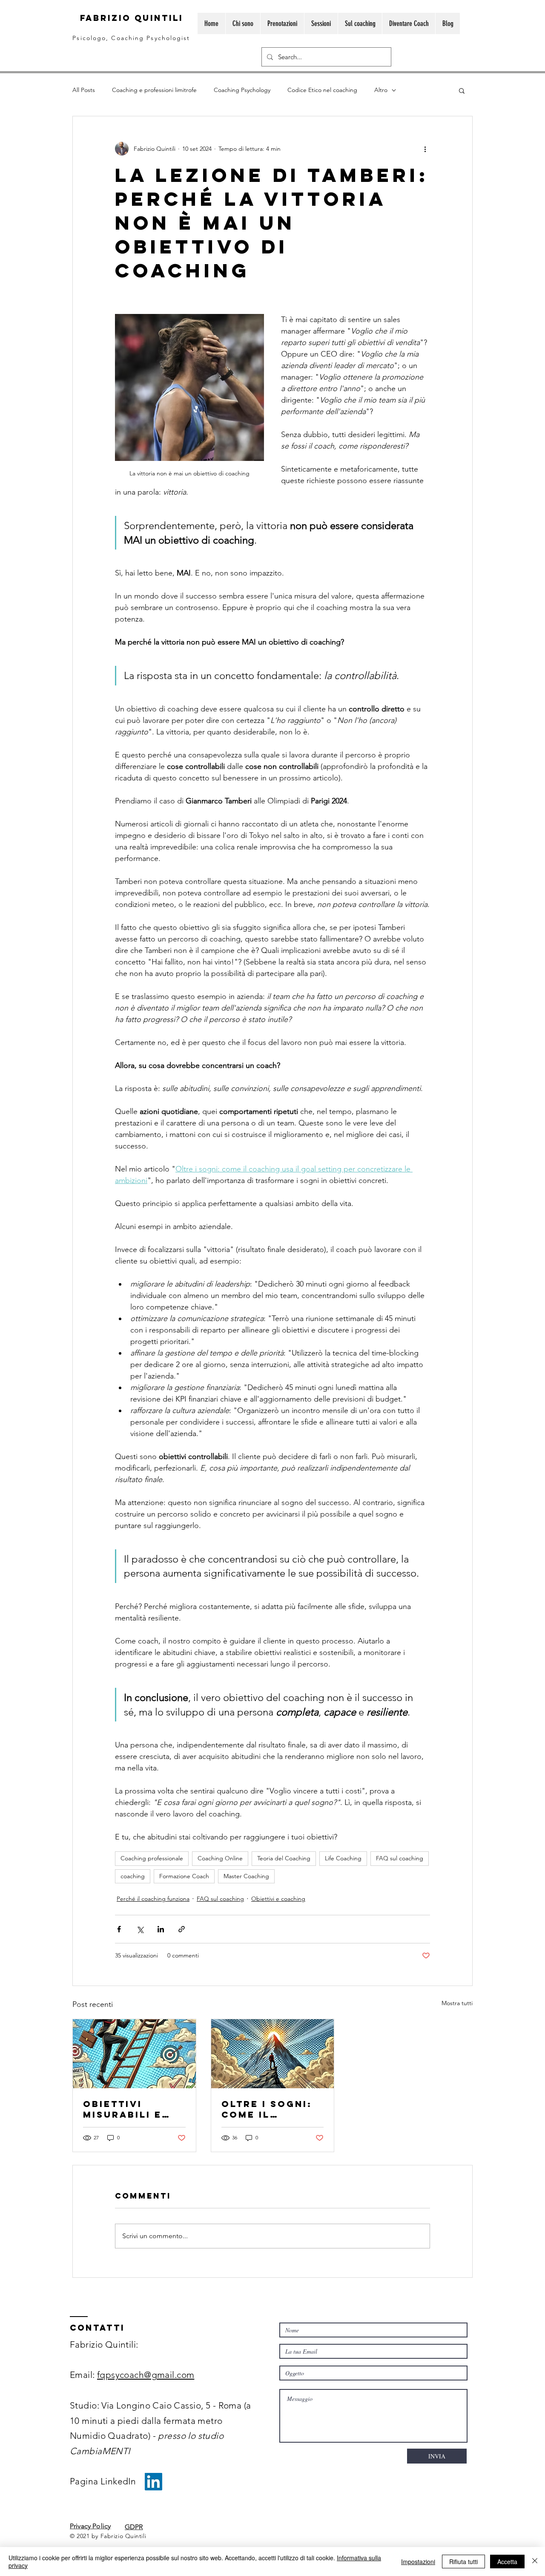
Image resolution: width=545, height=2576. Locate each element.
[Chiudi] (535, 2562)
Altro (381, 90)
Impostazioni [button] (418, 2562)
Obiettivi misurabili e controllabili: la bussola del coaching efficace (132, 2109)
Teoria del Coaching (284, 1858)
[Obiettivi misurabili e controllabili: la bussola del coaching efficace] (134, 2054)
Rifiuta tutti (463, 2562)
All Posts (84, 90)
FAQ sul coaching (400, 1858)
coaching (133, 1876)
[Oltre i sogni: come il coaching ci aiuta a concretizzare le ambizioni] (273, 2054)
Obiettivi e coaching (278, 1899)
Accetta (507, 2562)
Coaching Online (220, 1858)
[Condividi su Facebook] (119, 1929)
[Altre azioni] (425, 149)
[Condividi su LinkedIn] (161, 1929)
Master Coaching (246, 1876)
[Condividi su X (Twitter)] (140, 1929)
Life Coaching (343, 1858)
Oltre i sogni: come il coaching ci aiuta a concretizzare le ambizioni (270, 2109)
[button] (462, 90)
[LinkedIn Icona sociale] (153, 2482)
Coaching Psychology (242, 90)
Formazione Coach (184, 1876)
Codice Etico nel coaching (322, 90)
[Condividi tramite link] (182, 1929)
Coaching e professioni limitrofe (154, 90)
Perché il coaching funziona (153, 1899)
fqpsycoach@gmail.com (146, 2375)
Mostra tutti (457, 2003)
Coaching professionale (152, 1858)
